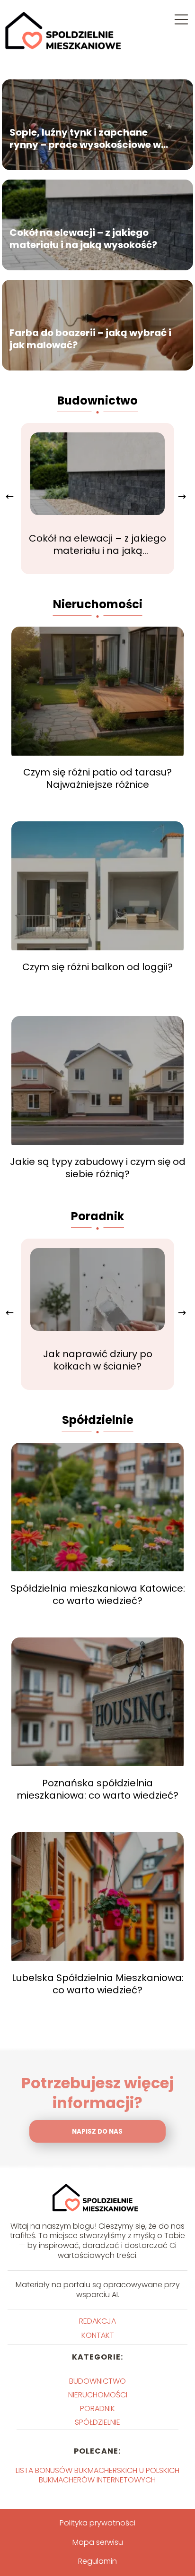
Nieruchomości (98, 604)
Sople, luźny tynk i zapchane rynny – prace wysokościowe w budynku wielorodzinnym (85, 138)
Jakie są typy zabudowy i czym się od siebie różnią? (98, 1168)
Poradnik (97, 1216)
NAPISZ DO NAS (97, 2132)
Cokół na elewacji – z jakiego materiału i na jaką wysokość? (83, 239)
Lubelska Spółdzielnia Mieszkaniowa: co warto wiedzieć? (98, 1984)
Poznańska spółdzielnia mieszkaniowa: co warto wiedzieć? (97, 1789)
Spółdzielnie (98, 1420)
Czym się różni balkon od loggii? (97, 967)
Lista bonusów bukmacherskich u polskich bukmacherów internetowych (97, 2475)
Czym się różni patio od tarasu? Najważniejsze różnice (97, 778)
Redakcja (97, 2321)
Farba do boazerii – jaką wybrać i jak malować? (90, 339)
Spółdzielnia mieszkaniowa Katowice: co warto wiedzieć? (98, 1594)
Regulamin (97, 2561)
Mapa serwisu (98, 2542)
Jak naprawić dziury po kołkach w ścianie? (98, 1360)
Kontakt (98, 2335)
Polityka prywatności (97, 2523)
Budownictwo (97, 401)
